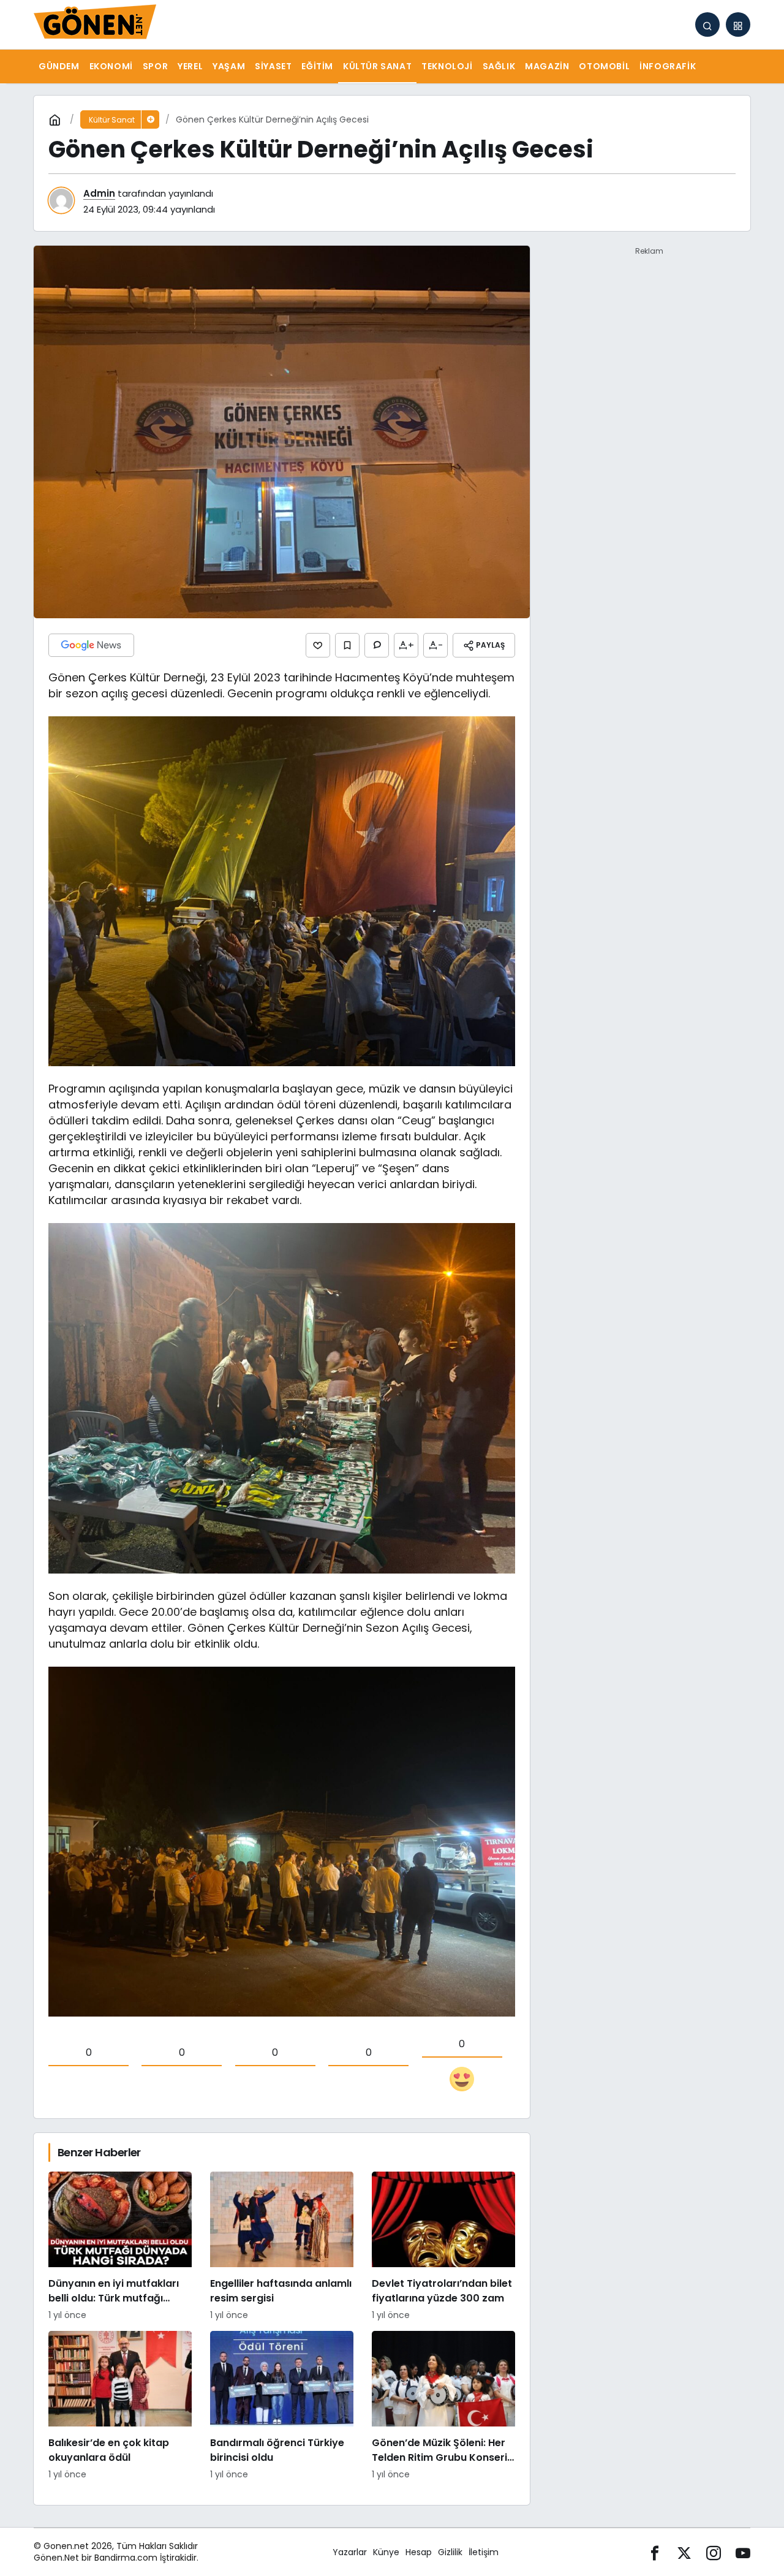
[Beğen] (318, 645)
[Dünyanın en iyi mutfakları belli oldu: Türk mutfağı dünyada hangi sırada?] (120, 2247)
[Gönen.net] (95, 24)
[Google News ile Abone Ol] (91, 645)
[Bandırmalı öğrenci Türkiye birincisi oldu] (282, 2406)
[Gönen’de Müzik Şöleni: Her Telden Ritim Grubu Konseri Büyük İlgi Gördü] (443, 2406)
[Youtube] (743, 2552)
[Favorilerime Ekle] (347, 645)
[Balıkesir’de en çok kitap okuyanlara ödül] (120, 2406)
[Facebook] (655, 2552)
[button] (738, 25)
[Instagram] (714, 2552)
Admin (99, 193)
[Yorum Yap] (377, 645)
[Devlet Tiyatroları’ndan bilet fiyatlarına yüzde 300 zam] (443, 2247)
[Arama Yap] (707, 25)
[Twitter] (684, 2552)
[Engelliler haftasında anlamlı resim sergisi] (282, 2247)
